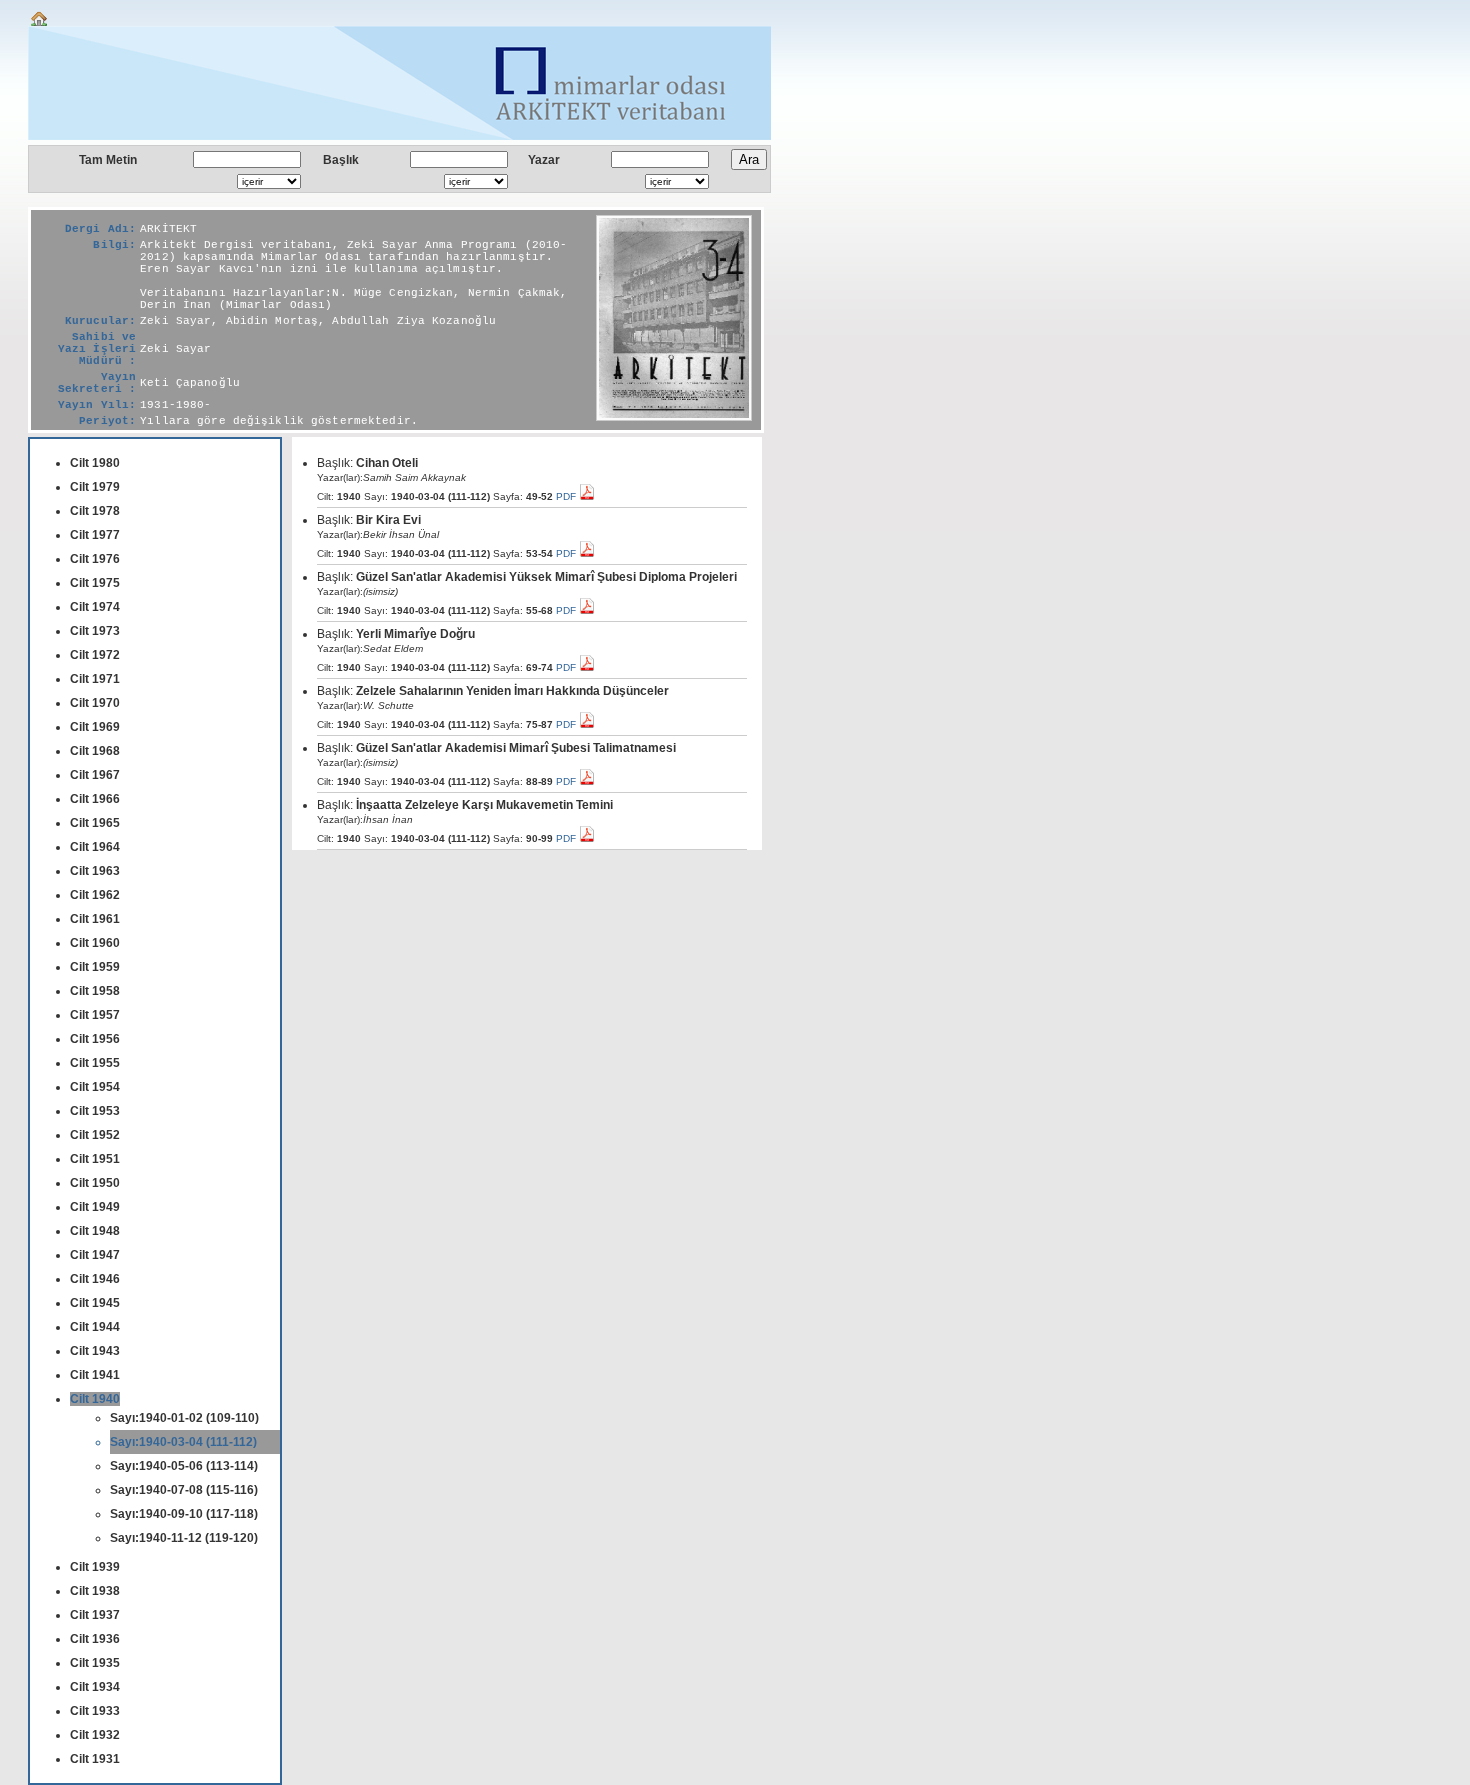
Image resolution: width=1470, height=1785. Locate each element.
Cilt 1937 (95, 1615)
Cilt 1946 (95, 1279)
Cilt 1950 (95, 1183)
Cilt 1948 (95, 1231)
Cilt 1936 (95, 1639)
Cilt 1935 (95, 1663)
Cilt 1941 (95, 1375)
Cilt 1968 (95, 751)
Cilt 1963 (95, 871)
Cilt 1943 (95, 1351)
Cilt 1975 (95, 583)
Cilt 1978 (95, 511)
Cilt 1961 (95, 919)
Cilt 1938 (95, 1591)
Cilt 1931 (95, 1759)
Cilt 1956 (95, 1039)
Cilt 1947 (95, 1255)
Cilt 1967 (95, 775)
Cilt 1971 (95, 679)
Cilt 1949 (95, 1207)
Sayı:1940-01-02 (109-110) (184, 1418)
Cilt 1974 (95, 607)
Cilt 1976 (95, 559)
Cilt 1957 (95, 1015)
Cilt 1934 (95, 1687)
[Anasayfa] (39, 22)
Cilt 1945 (95, 1303)
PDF (567, 496)
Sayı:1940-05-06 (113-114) (184, 1466)
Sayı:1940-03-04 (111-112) (183, 1442)
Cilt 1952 (95, 1135)
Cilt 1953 (95, 1111)
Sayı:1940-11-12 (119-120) (184, 1538)
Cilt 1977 (95, 535)
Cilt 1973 (95, 631)
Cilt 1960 (95, 943)
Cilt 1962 (95, 895)
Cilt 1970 (95, 703)
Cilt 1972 (95, 655)
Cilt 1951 (95, 1159)
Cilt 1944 (95, 1327)
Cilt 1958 (95, 991)
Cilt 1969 (95, 727)
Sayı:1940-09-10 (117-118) (184, 1514)
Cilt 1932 (95, 1735)
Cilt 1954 (95, 1087)
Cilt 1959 (95, 967)
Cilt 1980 (95, 463)
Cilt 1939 (95, 1567)
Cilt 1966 (95, 799)
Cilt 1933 (95, 1711)
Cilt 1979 (95, 487)
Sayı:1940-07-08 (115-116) (184, 1490)
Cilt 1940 (95, 1399)
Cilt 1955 (95, 1063)
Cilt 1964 (95, 847)
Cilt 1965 (95, 823)
